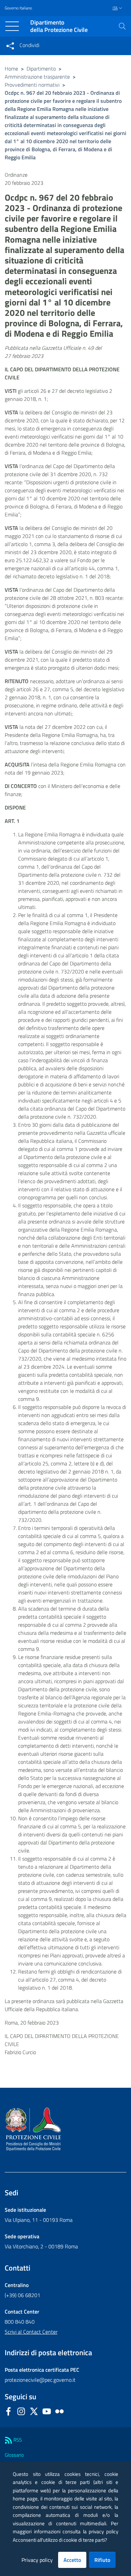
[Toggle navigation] (12, 26)
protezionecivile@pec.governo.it (40, 2380)
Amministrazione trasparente (37, 77)
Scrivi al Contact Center (31, 2332)
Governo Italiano (18, 8)
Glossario (14, 2455)
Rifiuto (102, 2560)
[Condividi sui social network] (10, 46)
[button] (122, 26)
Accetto (72, 2560)
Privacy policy (37, 2560)
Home (11, 69)
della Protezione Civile (59, 26)
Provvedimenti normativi (32, 85)
